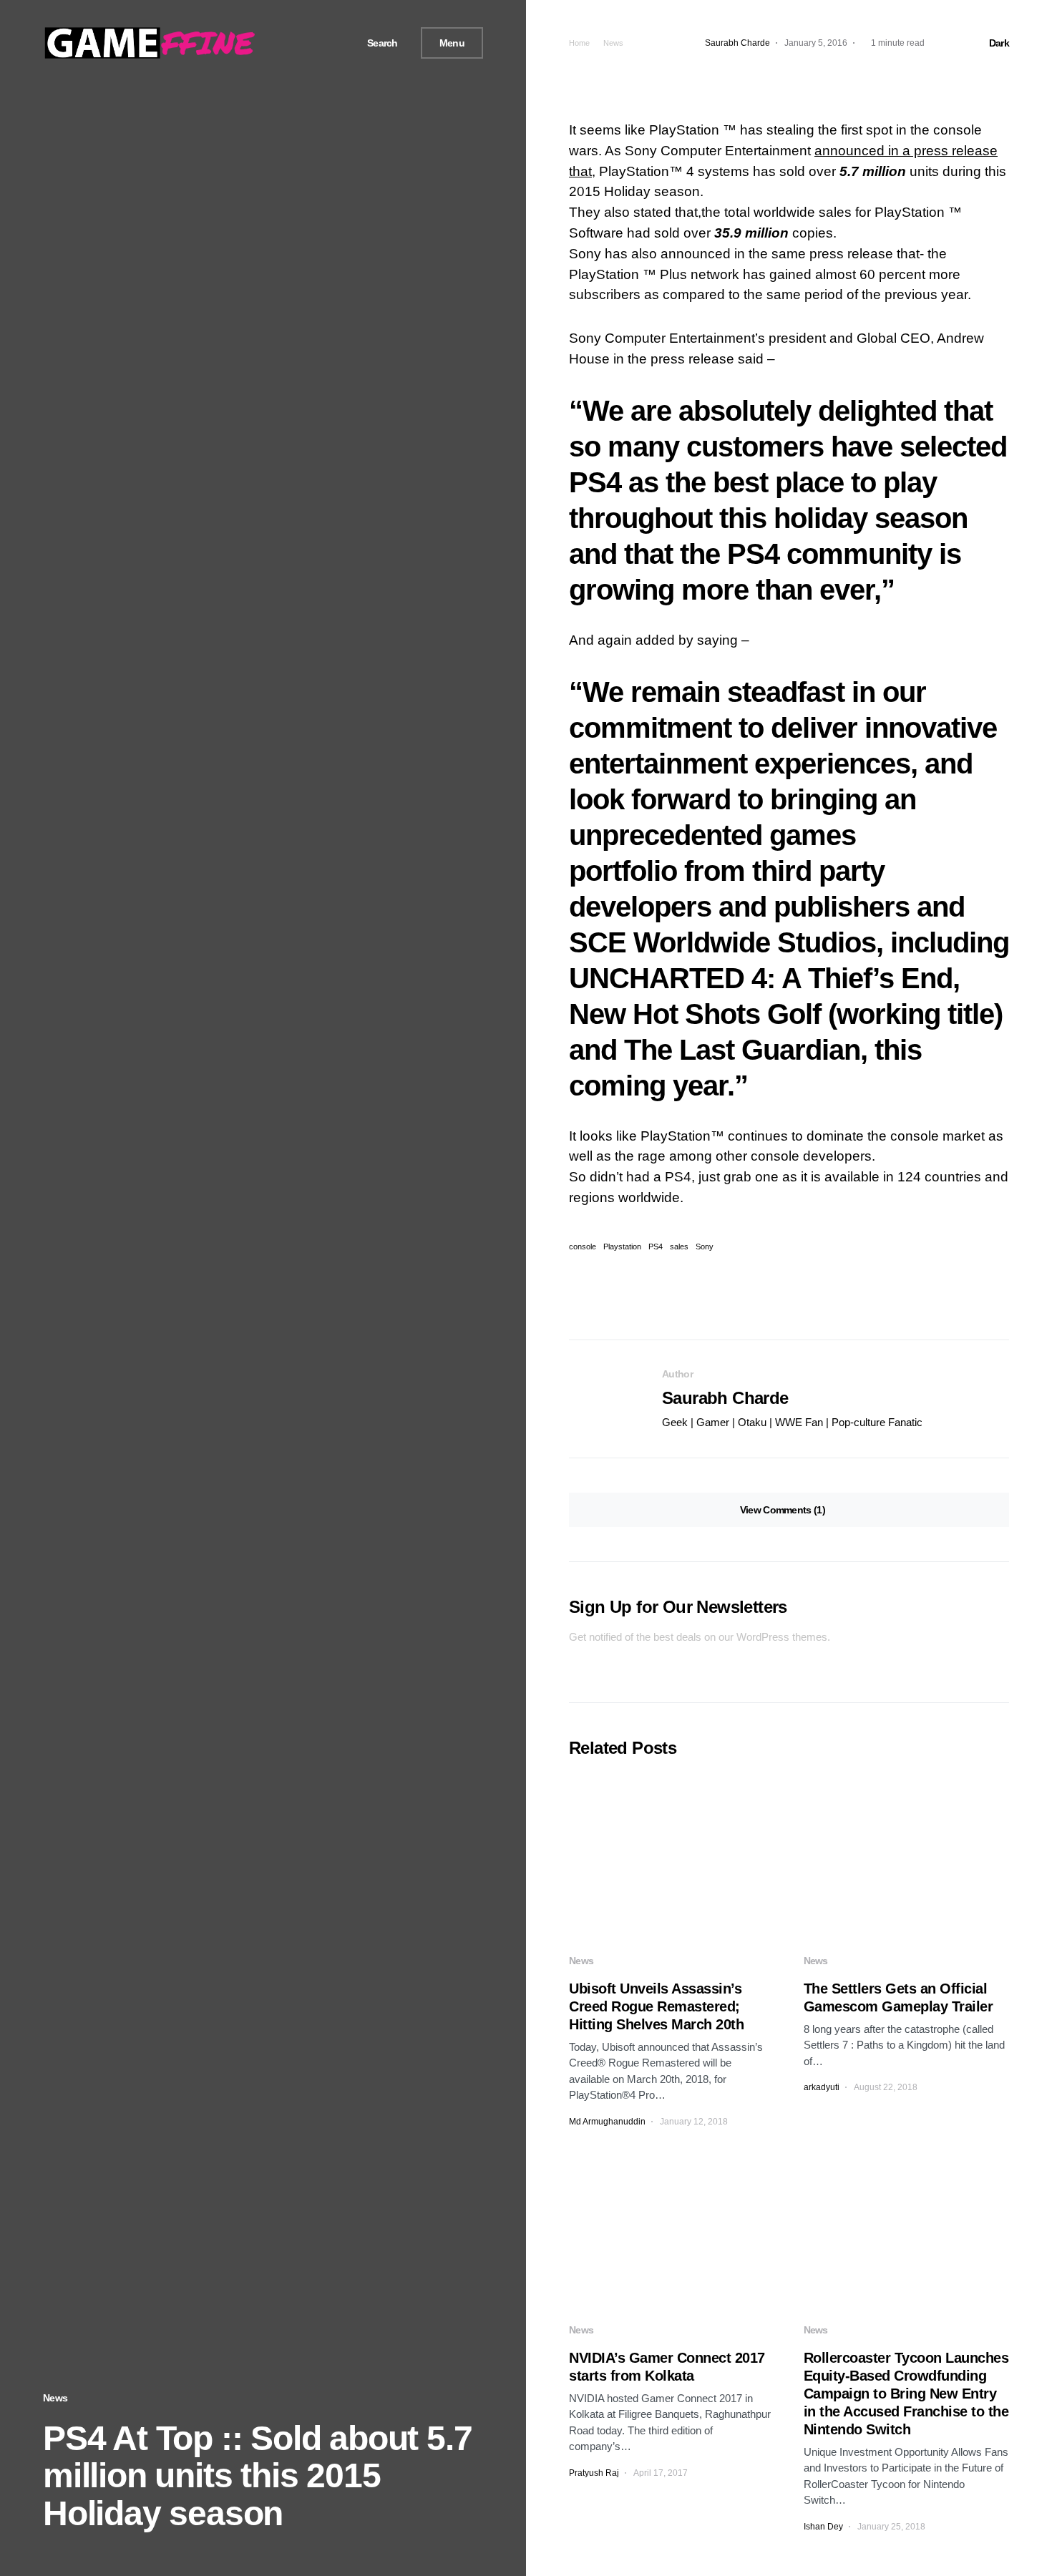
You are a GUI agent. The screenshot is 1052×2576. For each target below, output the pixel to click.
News (55, 2398)
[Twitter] (312, 43)
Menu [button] (452, 43)
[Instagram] (329, 43)
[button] (377, 43)
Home (579, 43)
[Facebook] (296, 43)
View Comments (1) (783, 1510)
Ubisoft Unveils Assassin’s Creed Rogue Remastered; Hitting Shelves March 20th (656, 2006)
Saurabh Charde (725, 1398)
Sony (705, 1247)
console (583, 1247)
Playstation (622, 1247)
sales (679, 1247)
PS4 (656, 1247)
